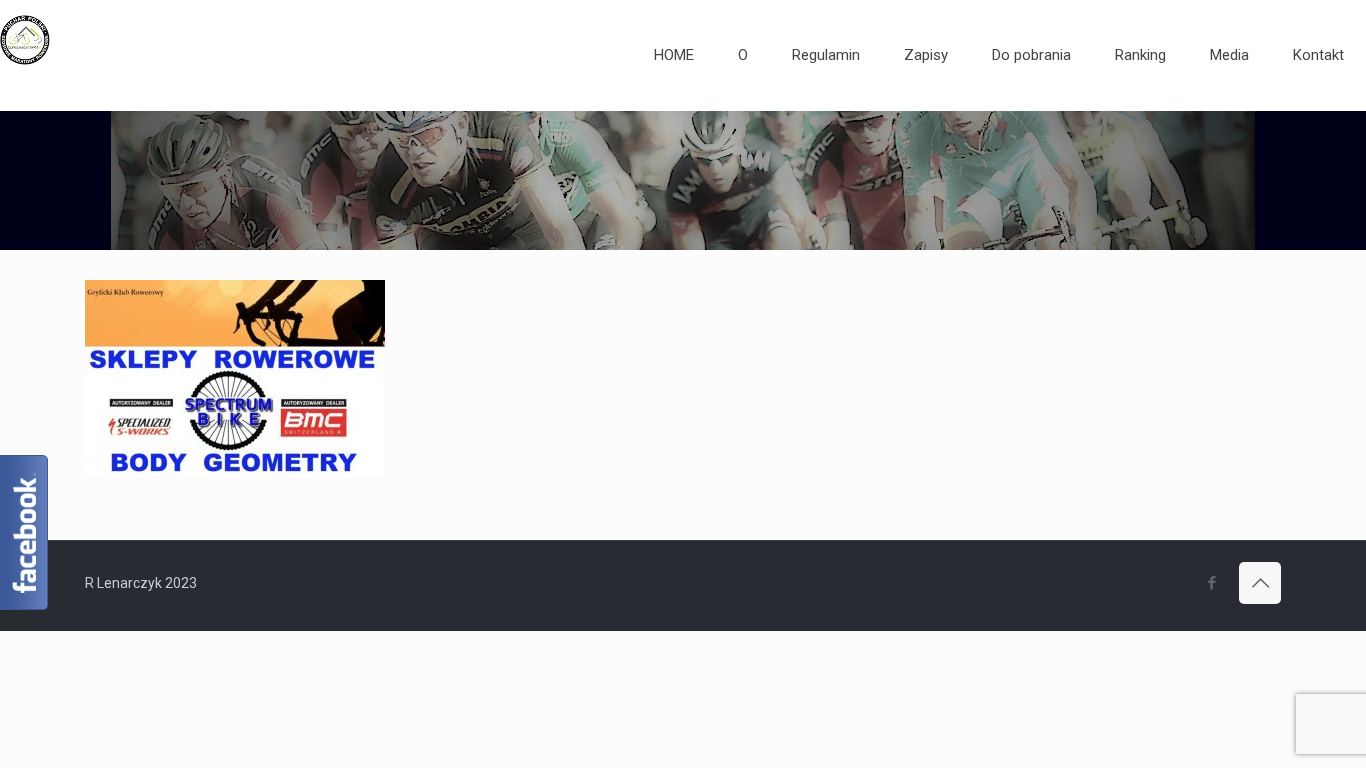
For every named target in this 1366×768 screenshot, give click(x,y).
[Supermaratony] (25, 55)
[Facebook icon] (1211, 583)
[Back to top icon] (1260, 583)
